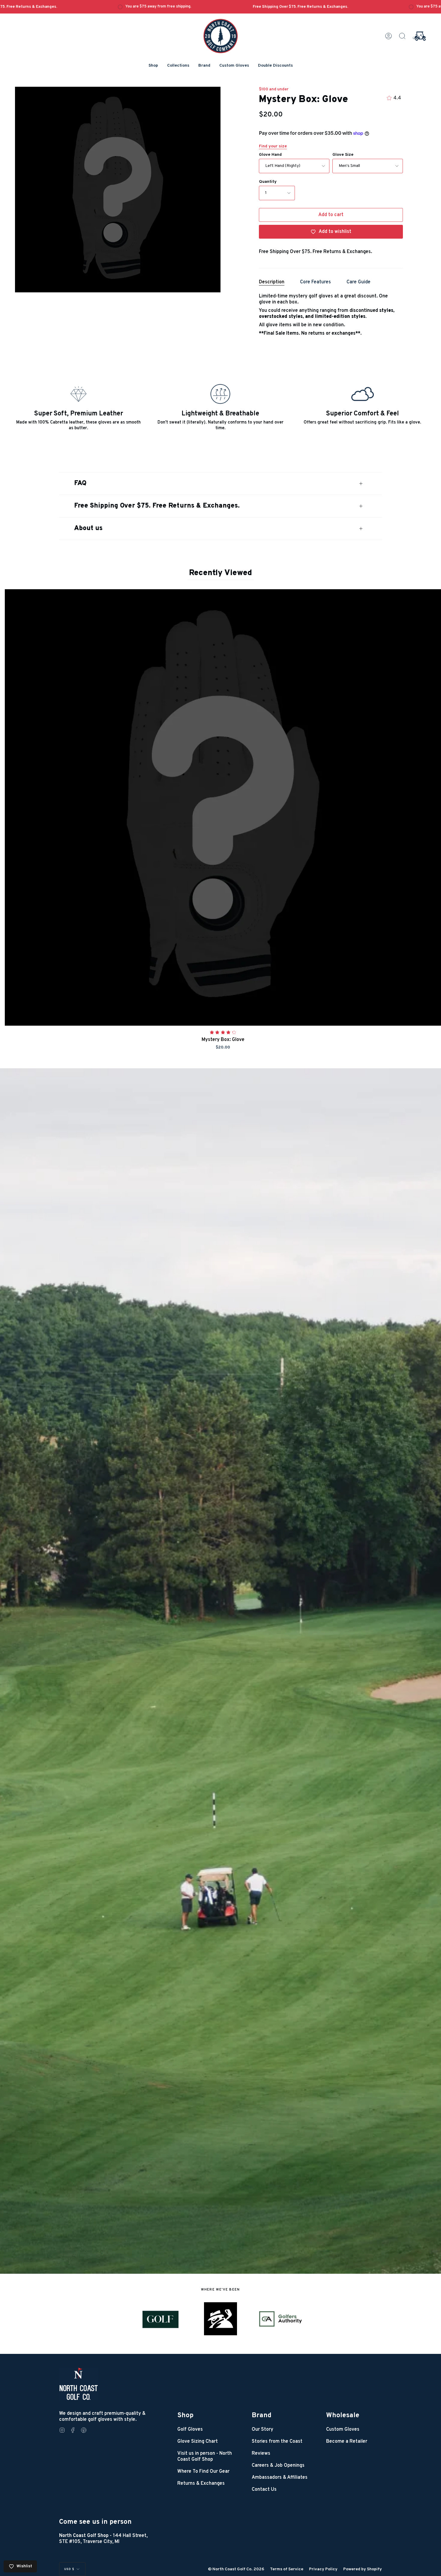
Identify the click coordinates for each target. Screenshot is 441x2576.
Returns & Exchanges (201, 2484)
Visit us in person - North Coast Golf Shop (205, 2457)
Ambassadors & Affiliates (280, 2478)
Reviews (261, 2454)
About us (88, 528)
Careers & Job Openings (278, 2466)
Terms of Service (287, 2569)
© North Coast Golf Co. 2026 (236, 2569)
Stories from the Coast (277, 2442)
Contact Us (264, 2490)
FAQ (80, 483)
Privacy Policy (323, 2569)
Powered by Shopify (363, 2569)
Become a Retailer (347, 2442)
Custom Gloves (343, 2430)
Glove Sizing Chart (198, 2442)
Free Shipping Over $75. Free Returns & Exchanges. (157, 506)
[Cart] (419, 36)
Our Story (262, 2430)
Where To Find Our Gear (203, 2472)
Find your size (273, 146)
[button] (153, 66)
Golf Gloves (190, 2430)
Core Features (315, 282)
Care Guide (358, 282)
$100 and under (274, 89)
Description (272, 282)
